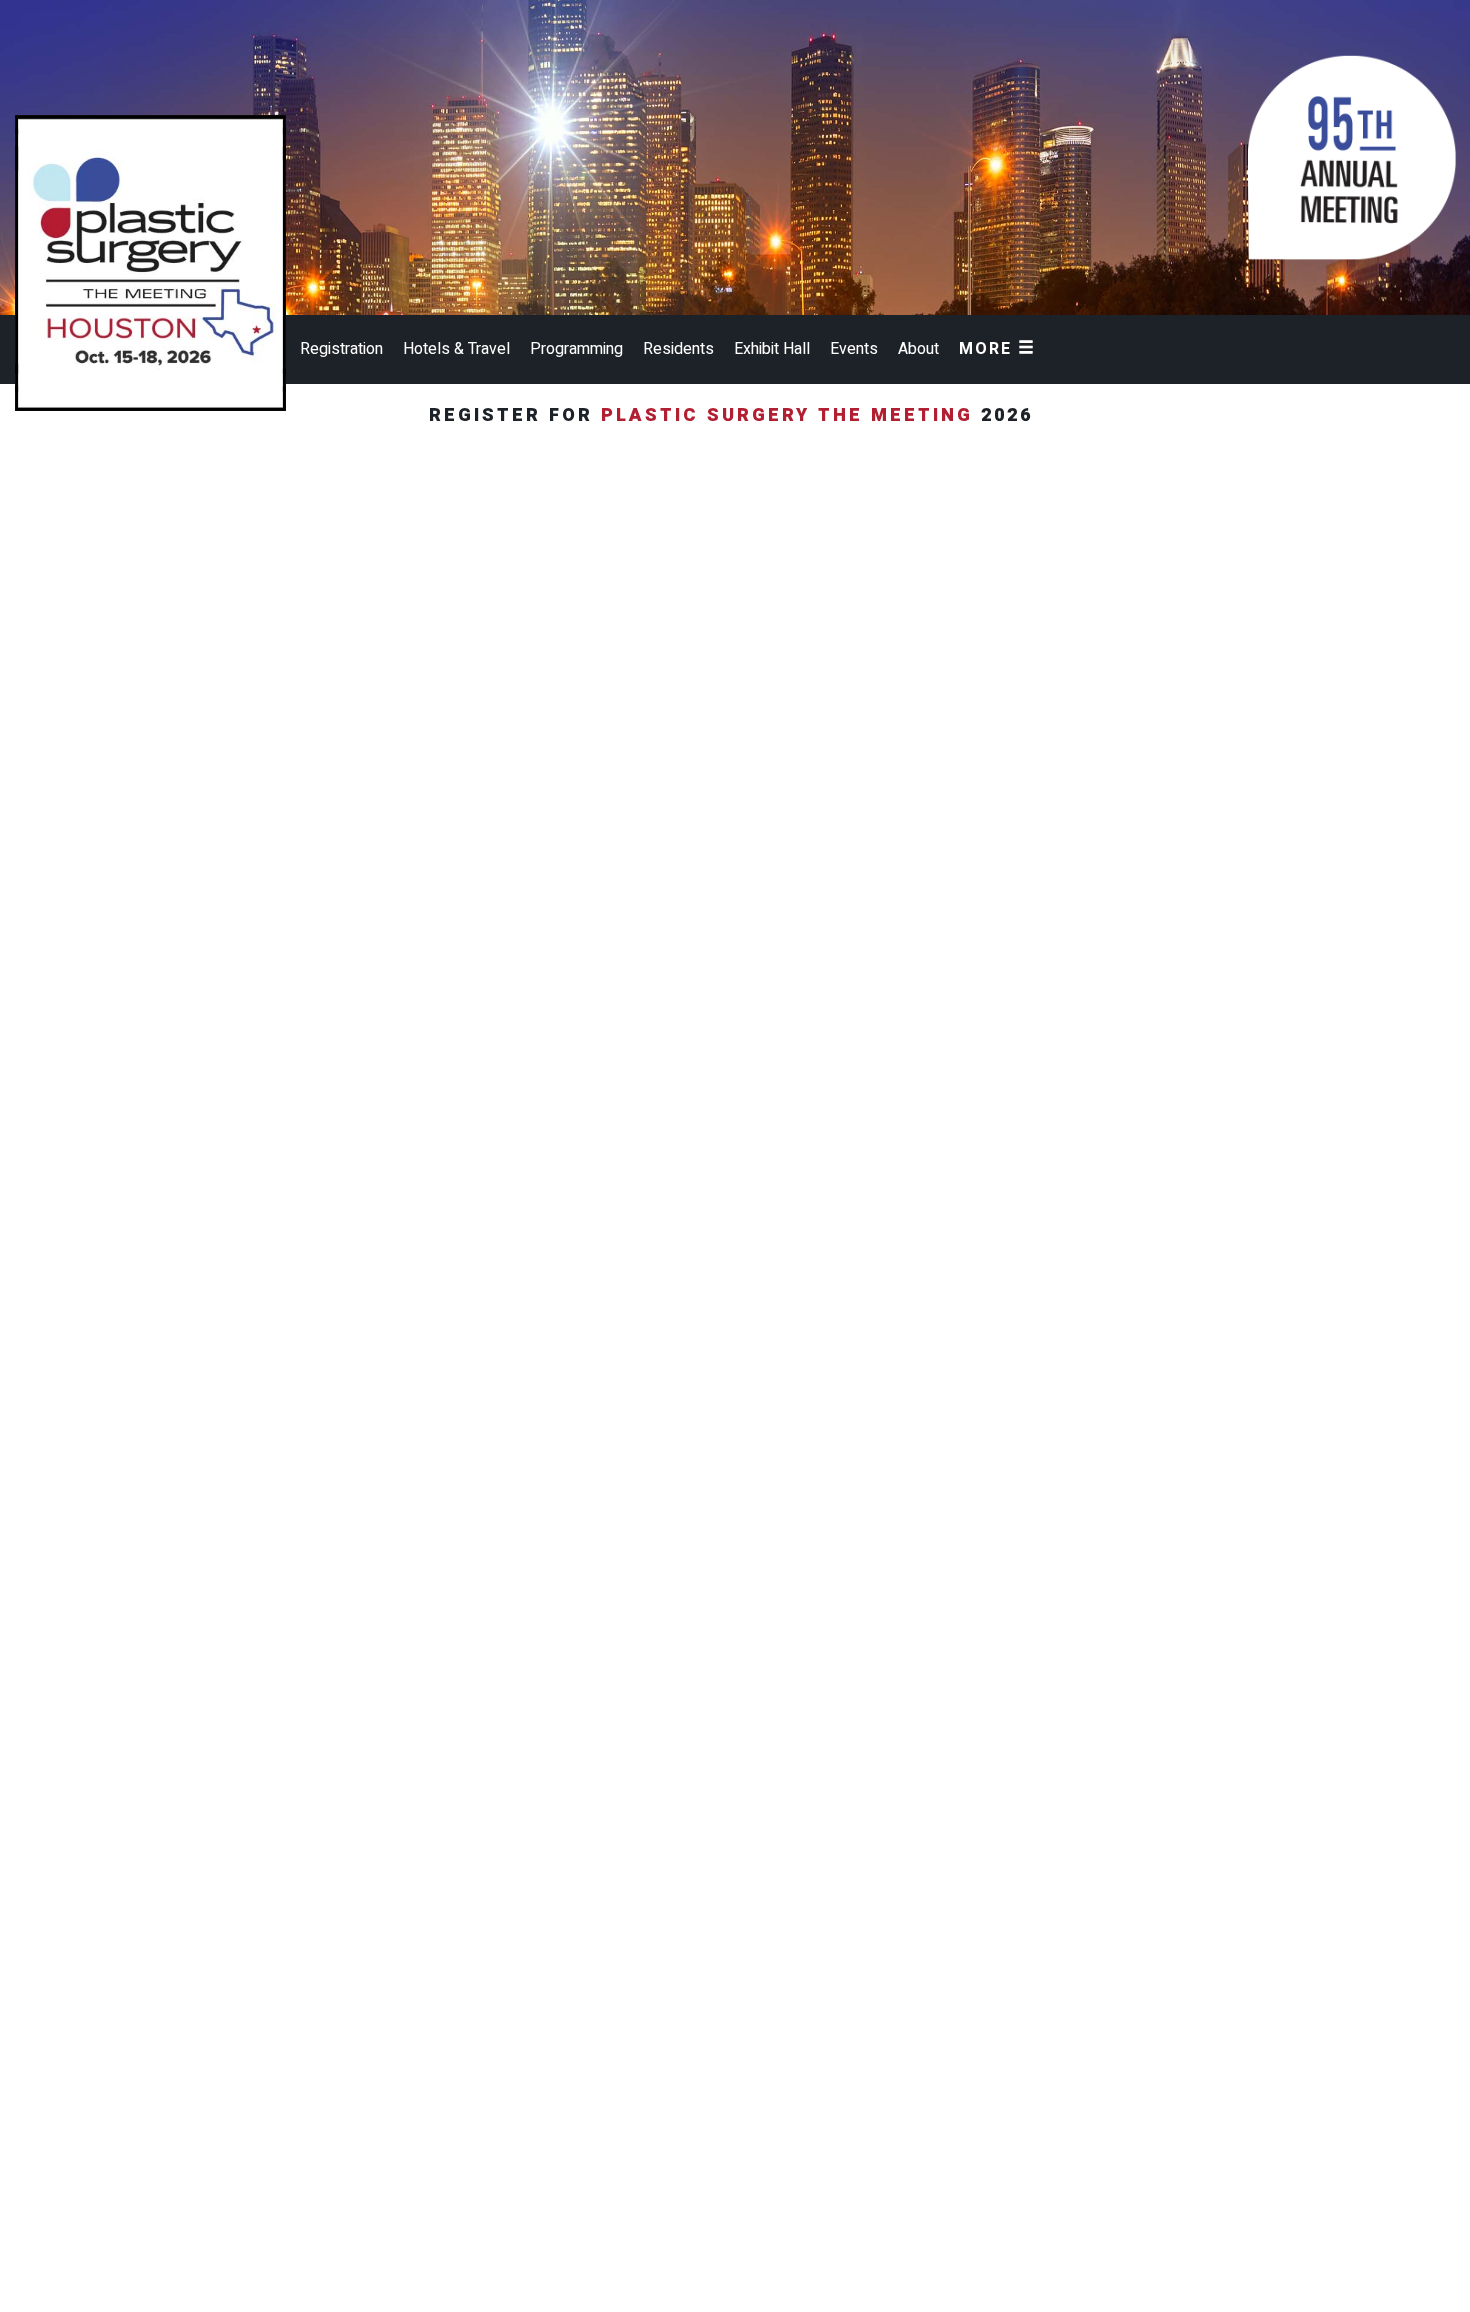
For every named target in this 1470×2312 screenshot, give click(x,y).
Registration (341, 349)
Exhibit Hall (772, 349)
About (918, 349)
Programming (576, 349)
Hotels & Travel (456, 349)
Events (854, 349)
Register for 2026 (735, 415)
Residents (678, 349)
